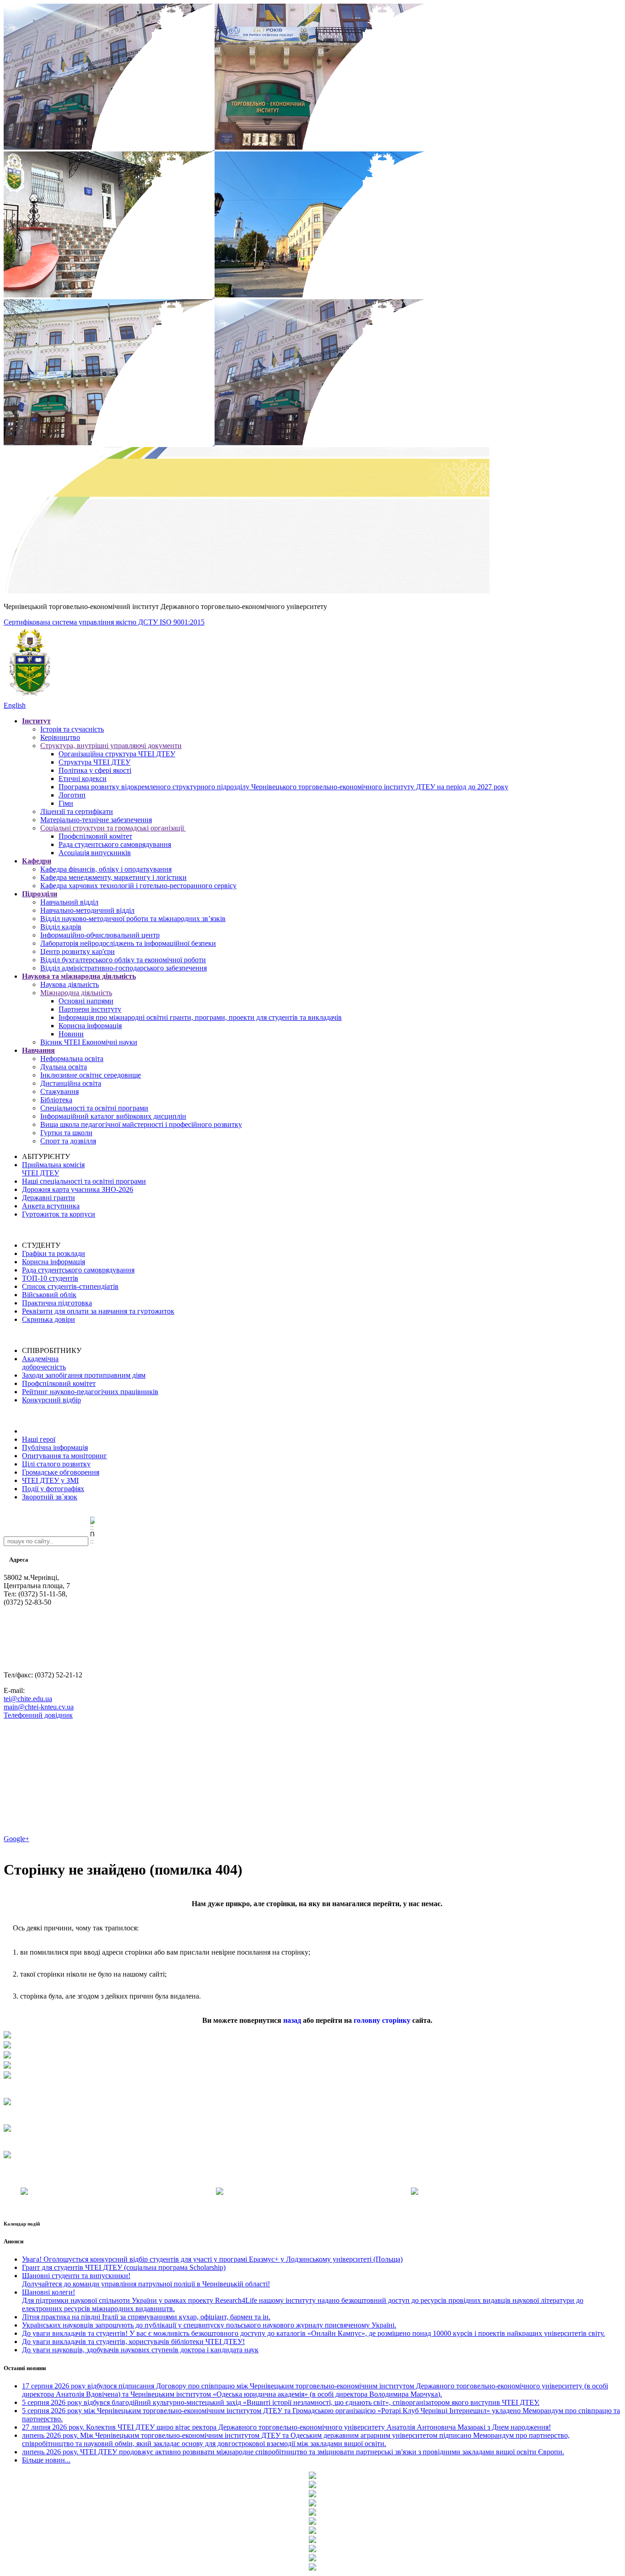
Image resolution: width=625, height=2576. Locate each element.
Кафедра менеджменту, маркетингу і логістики (113, 877)
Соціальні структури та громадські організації (113, 828)
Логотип (72, 795)
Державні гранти (48, 1198)
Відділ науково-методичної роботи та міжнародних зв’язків (133, 919)
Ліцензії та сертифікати (77, 811)
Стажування (59, 1091)
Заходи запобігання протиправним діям (84, 1375)
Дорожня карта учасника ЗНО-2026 (78, 1189)
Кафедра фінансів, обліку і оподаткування (106, 869)
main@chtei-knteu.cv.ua (39, 1707)
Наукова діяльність (70, 984)
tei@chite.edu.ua (28, 1699)
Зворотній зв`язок (50, 1497)
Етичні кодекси (83, 779)
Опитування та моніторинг (65, 1456)
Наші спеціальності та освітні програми (84, 1181)
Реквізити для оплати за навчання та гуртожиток (98, 1311)
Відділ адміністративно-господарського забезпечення (124, 968)
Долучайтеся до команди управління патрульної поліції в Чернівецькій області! (146, 2280)
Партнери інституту (90, 1009)
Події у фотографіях (53, 1489)
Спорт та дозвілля (68, 1141)
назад (292, 2020)
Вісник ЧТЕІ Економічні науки (89, 1042)
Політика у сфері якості (95, 770)
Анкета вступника (51, 1206)
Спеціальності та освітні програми (94, 1108)
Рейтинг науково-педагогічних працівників (90, 1392)
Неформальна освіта (72, 1059)
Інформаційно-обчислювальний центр (100, 935)
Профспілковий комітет (95, 836)
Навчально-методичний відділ (87, 910)
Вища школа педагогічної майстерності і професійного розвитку (141, 1124)
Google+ (16, 1839)
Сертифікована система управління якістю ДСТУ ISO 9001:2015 (104, 622)
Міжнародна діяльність (76, 993)
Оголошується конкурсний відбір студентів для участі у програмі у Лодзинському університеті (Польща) (212, 2259)
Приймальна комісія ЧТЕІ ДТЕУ (53, 1169)
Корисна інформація (90, 1026)
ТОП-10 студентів (50, 1278)
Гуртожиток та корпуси (59, 1214)
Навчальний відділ (69, 902)
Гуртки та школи (66, 1133)
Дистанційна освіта (71, 1083)
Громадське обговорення (61, 1472)
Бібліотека (56, 1100)
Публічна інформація (55, 1447)
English (15, 705)
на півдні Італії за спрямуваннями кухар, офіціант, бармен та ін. (146, 2317)
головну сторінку (382, 2020)
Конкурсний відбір (51, 1400)
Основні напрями (86, 1001)
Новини (71, 1034)
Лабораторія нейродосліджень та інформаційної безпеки (128, 943)
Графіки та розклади (54, 1253)
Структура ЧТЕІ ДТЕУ (94, 762)
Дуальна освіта (64, 1067)
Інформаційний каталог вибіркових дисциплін (113, 1116)
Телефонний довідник (38, 1715)
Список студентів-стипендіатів (70, 1286)
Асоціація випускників (95, 853)
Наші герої (39, 1439)
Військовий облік (49, 1295)
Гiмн (66, 803)
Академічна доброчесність (44, 1363)
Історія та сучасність (72, 729)
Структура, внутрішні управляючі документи (111, 746)
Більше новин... (46, 2460)
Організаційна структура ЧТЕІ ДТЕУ (117, 754)
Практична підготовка (57, 1303)
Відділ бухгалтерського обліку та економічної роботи (123, 960)
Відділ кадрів (61, 927)
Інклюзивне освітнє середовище (91, 1075)
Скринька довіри (48, 1319)
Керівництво (60, 737)
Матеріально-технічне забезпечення (96, 820)
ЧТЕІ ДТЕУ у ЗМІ (50, 1480)
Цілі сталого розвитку (56, 1464)
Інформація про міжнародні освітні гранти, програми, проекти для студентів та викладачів (200, 1017)
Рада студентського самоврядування (115, 844)
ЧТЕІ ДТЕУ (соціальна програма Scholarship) (124, 2267)
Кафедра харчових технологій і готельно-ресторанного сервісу (138, 886)
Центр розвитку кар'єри (78, 951)
